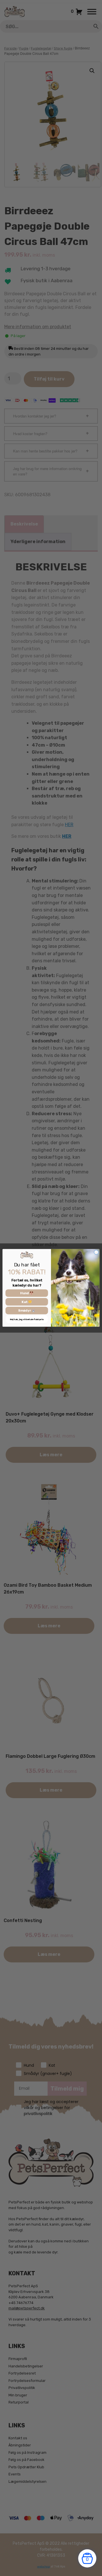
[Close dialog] (96, 1252)
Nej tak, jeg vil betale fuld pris (27, 1320)
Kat (25, 1302)
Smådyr (25, 1311)
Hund (25, 1293)
